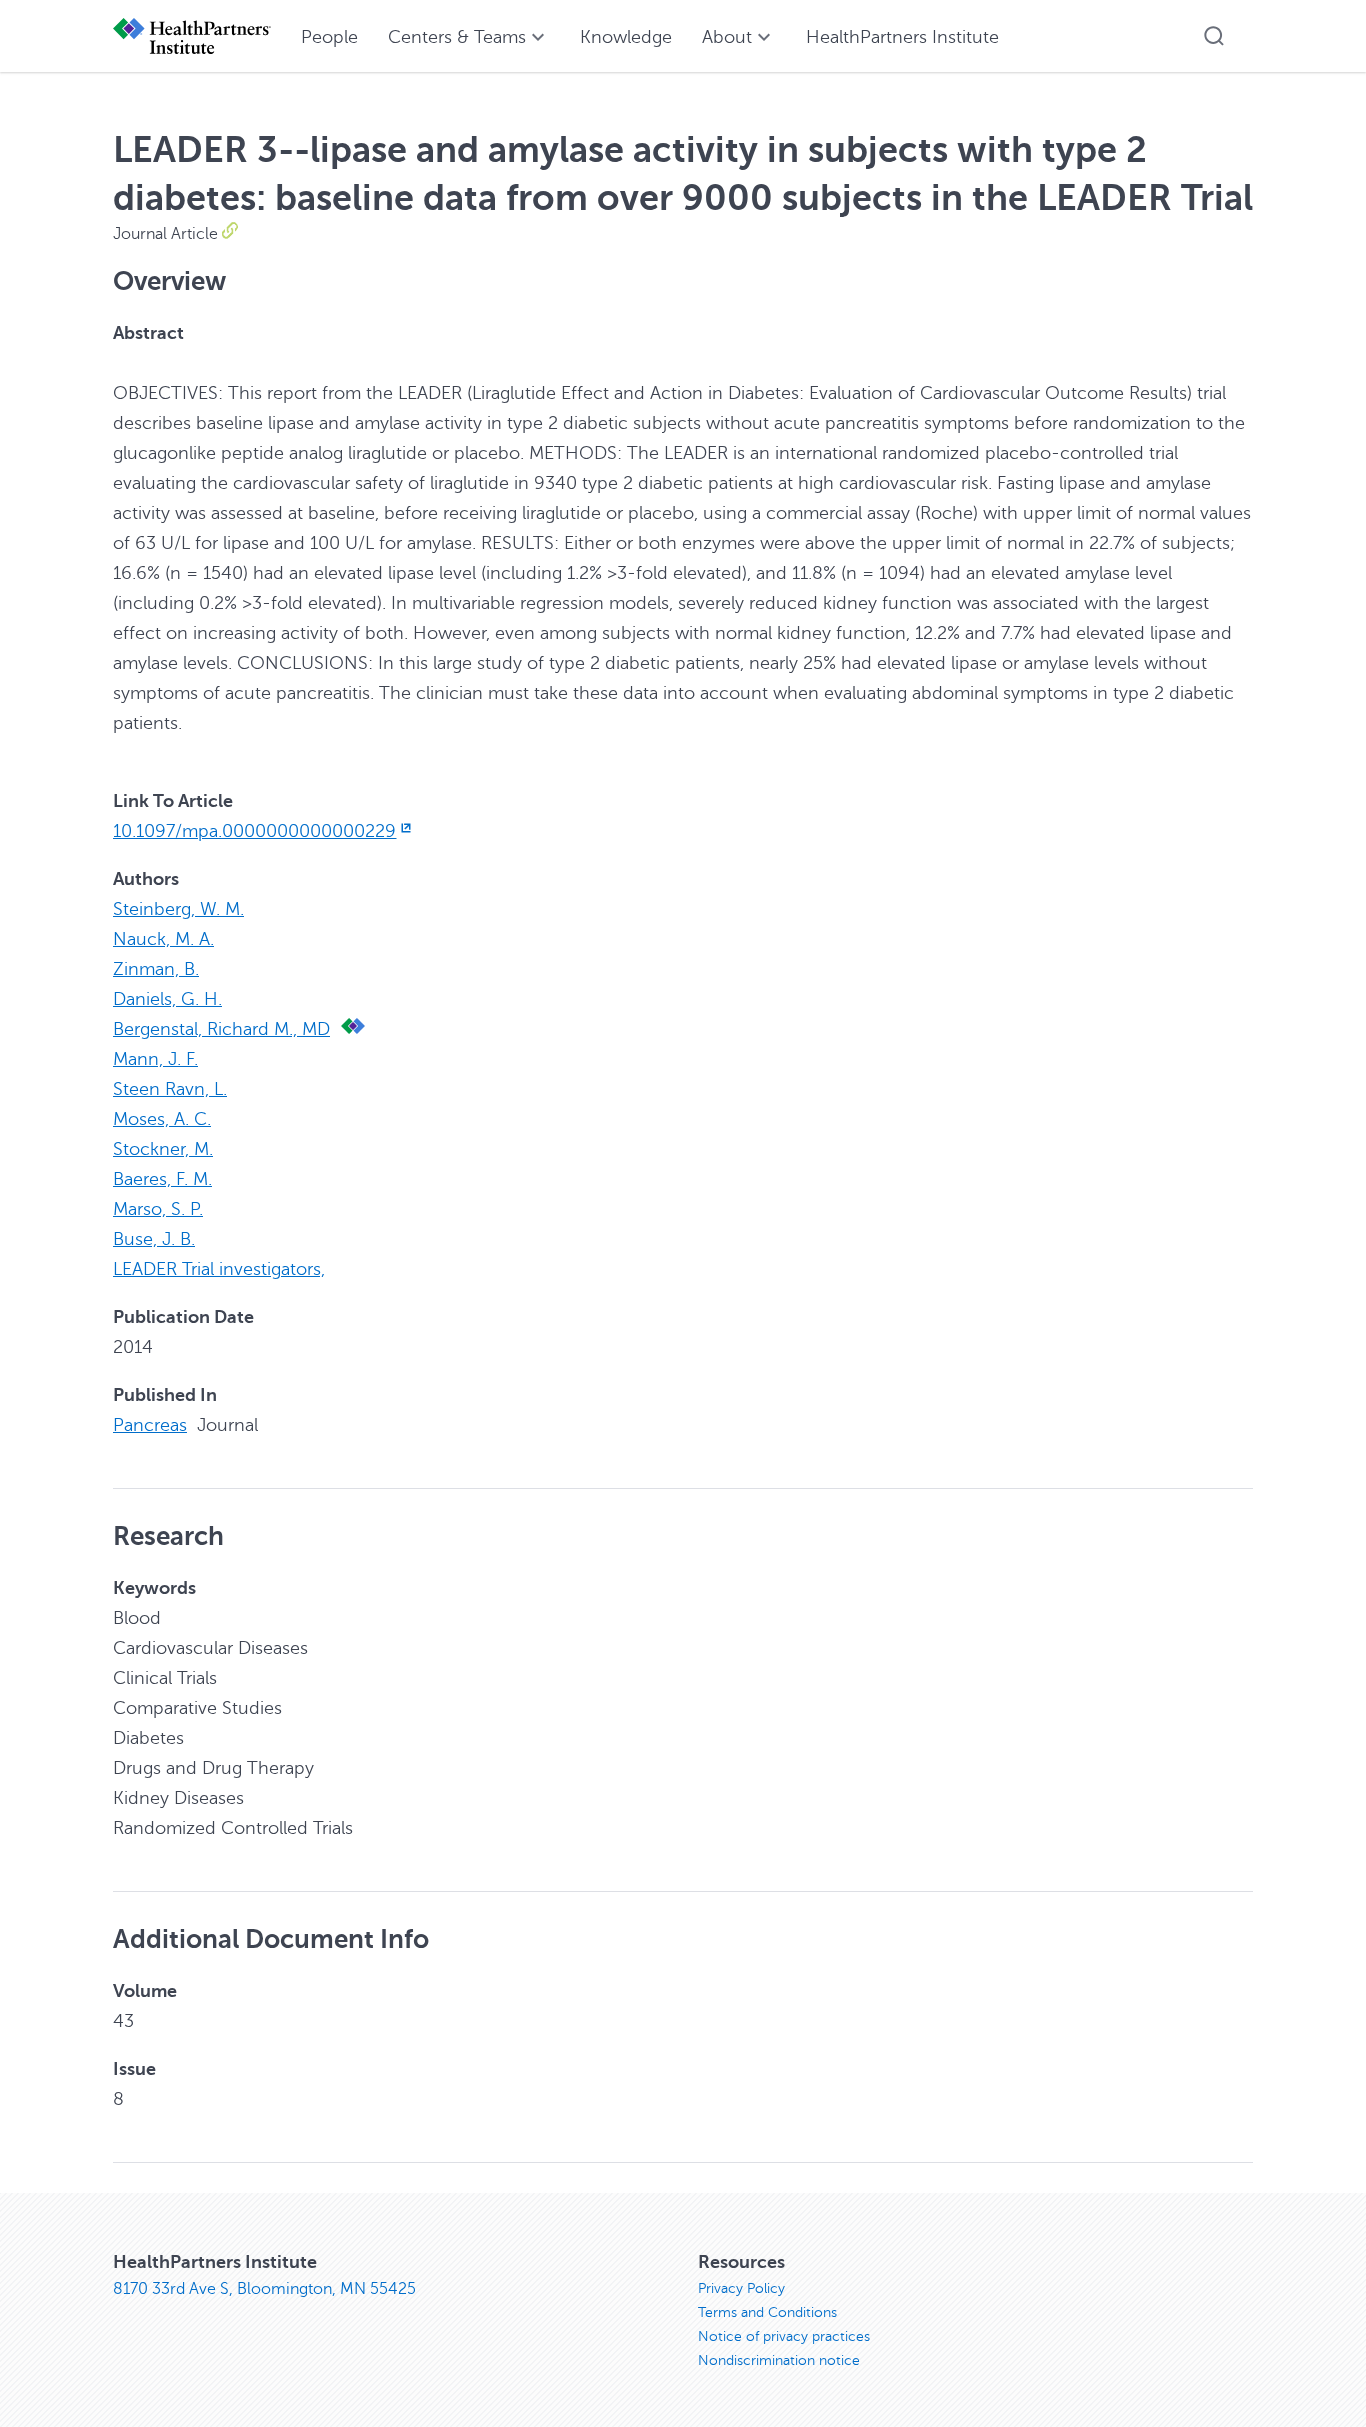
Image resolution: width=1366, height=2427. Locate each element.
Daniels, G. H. (167, 999)
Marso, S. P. (158, 1209)
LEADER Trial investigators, (219, 1269)
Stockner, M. (163, 1149)
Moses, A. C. (162, 1119)
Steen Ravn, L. (170, 1089)
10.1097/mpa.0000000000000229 (254, 831)
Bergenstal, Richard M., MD (221, 1029)
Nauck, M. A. (163, 939)
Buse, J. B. (154, 1239)
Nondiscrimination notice (779, 2360)
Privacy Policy (741, 2288)
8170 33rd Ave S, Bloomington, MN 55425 (264, 2289)
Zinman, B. (156, 969)
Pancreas (150, 1425)
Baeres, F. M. (162, 1179)
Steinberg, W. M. (178, 909)
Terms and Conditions (767, 2312)
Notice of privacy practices (784, 2336)
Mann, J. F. (155, 1059)
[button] (1214, 36)
